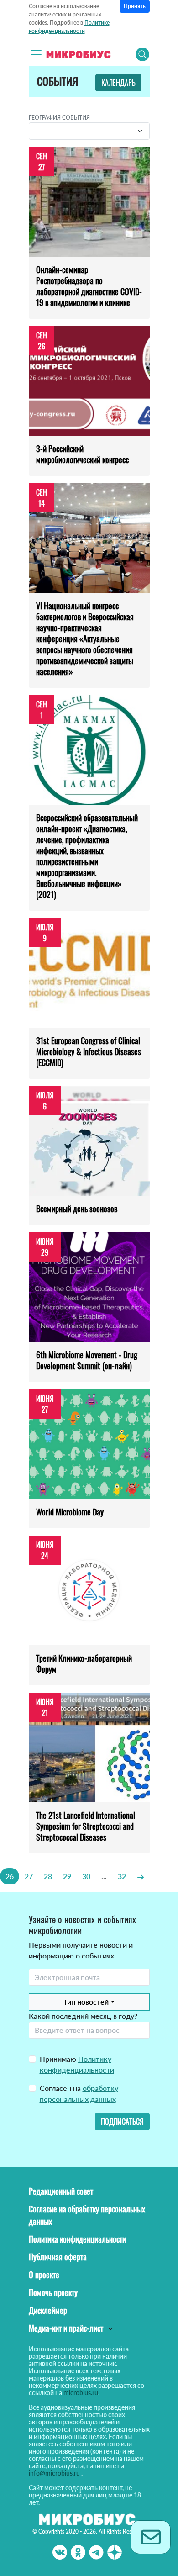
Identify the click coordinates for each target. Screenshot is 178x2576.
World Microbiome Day (70, 1512)
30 (86, 1876)
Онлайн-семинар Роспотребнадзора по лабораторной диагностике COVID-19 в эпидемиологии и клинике (89, 286)
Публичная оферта (58, 2257)
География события (59, 118)
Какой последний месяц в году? (83, 2016)
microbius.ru (81, 2393)
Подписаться (122, 2122)
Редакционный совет (61, 2191)
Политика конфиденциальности (77, 2239)
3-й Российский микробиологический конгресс (82, 454)
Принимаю (77, 2064)
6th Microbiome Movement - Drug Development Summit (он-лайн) (87, 1360)
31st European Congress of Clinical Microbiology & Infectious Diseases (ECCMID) (89, 1051)
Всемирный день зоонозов (77, 1209)
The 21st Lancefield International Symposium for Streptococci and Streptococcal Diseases (86, 1826)
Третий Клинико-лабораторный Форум (84, 1663)
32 (122, 1876)
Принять (135, 6)
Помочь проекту (53, 2292)
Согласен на (79, 2093)
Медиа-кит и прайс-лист (66, 2328)
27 (29, 1876)
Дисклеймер (48, 2310)
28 (48, 1876)
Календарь (118, 83)
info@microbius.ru (54, 2473)
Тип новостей (86, 2002)
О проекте (44, 2275)
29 (67, 1876)
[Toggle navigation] (36, 54)
